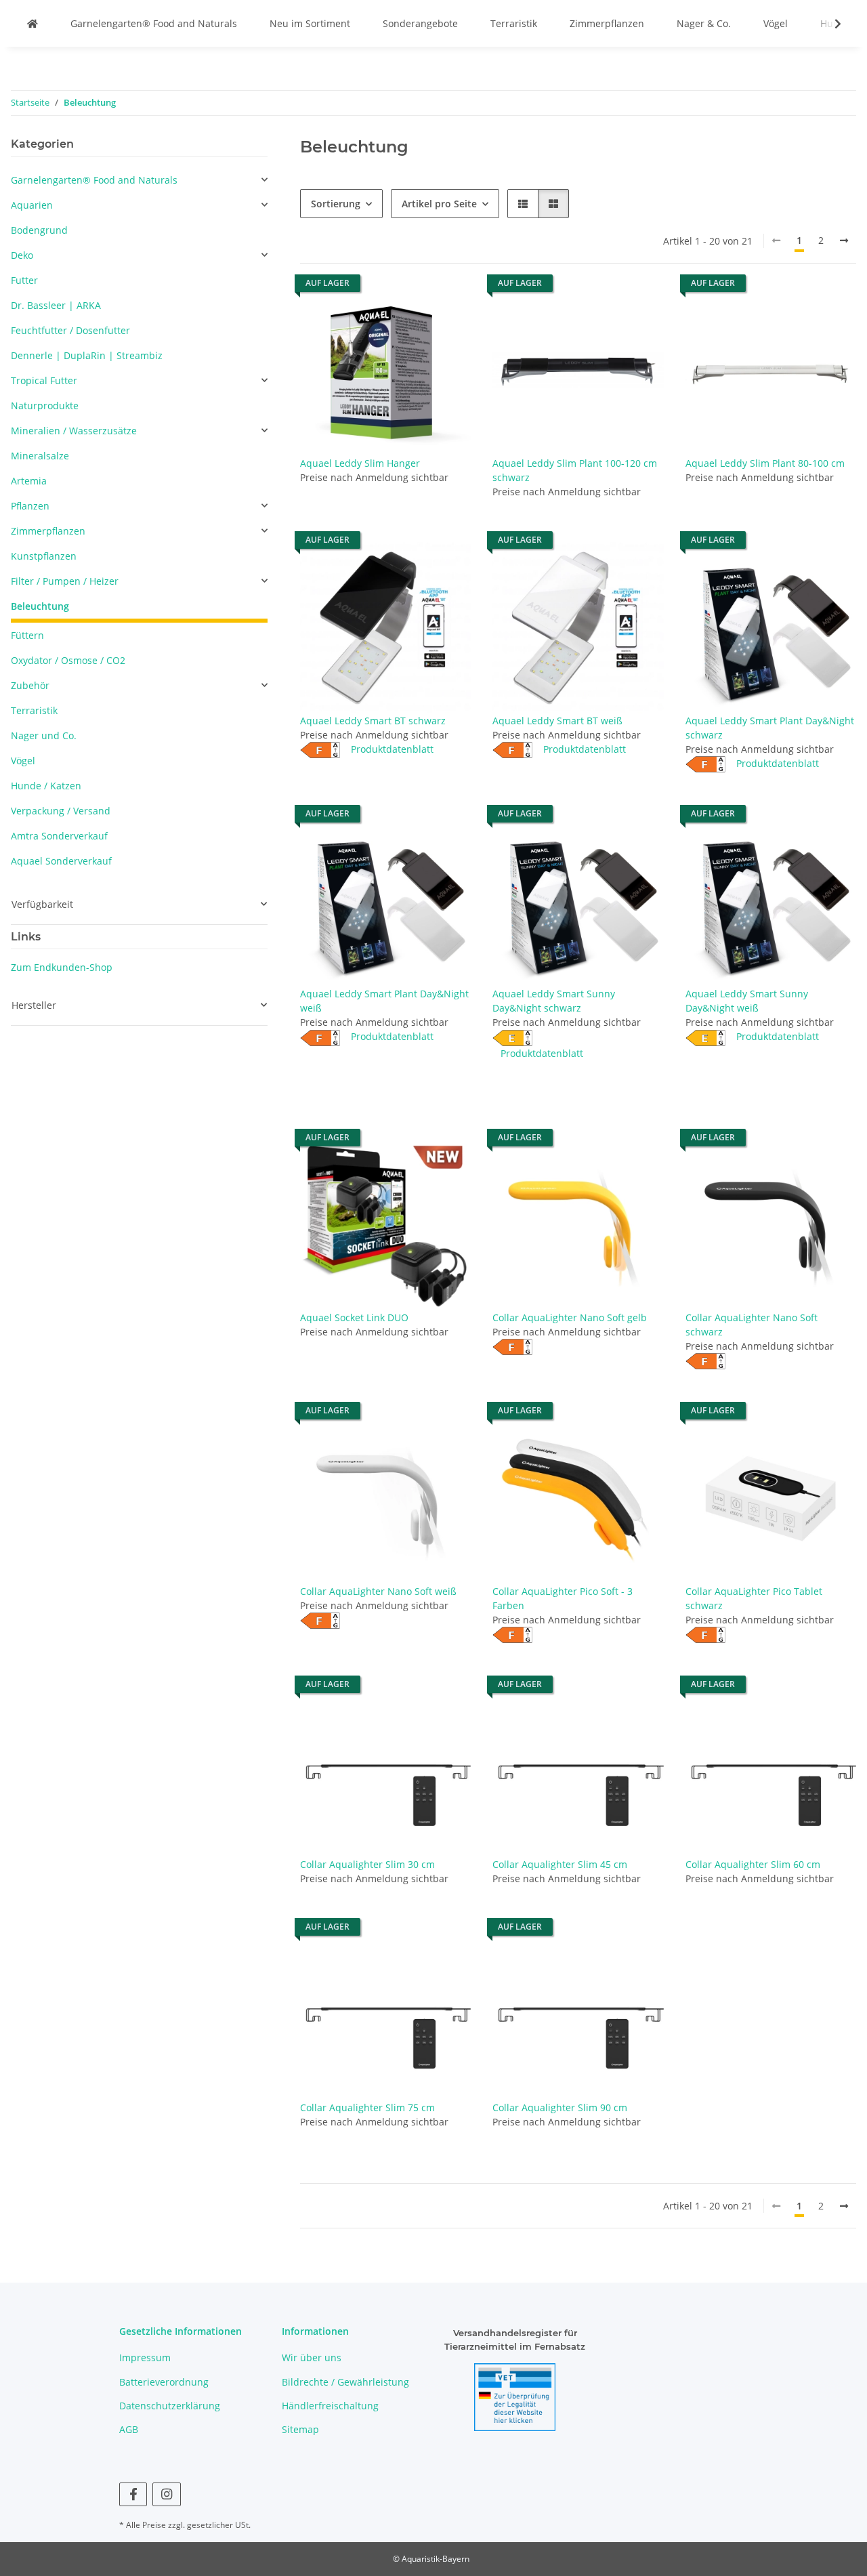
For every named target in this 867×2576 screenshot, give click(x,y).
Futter (24, 280)
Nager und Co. (44, 735)
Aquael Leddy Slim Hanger (360, 463)
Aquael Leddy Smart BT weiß (557, 721)
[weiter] (844, 241)
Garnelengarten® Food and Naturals (154, 23)
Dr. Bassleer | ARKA (56, 305)
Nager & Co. (704, 23)
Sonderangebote (420, 23)
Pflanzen (30, 506)
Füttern (27, 635)
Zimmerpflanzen (607, 23)
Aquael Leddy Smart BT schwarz (373, 721)
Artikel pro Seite (439, 204)
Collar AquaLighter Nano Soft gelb (570, 1317)
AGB (129, 2429)
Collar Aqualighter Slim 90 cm (560, 2107)
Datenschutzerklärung (170, 2406)
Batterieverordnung (164, 2382)
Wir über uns (312, 2357)
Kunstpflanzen (44, 556)
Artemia (29, 481)
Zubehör (30, 685)
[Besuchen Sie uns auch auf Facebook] (133, 2494)
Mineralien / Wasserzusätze (74, 431)
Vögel (776, 23)
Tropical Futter (44, 380)
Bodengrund (39, 230)
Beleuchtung (40, 606)
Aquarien (32, 205)
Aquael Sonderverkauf (61, 861)
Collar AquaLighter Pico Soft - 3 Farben (563, 1598)
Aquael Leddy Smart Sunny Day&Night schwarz (554, 1001)
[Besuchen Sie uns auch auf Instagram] (166, 2494)
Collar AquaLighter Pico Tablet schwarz (754, 1598)
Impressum (145, 2357)
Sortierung (336, 204)
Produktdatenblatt (392, 749)
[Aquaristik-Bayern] (33, 23)
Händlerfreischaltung (330, 2406)
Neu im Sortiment (310, 23)
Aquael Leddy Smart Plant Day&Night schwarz (770, 728)
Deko (22, 255)
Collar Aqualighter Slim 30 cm (367, 1864)
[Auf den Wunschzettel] (448, 308)
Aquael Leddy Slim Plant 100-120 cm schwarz (575, 470)
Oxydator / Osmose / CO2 (68, 660)
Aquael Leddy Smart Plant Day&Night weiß (384, 1001)
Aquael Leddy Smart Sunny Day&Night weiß (747, 1001)
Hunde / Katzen (46, 786)
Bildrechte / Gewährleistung (345, 2382)
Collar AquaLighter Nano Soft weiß (378, 1591)
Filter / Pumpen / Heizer (65, 581)
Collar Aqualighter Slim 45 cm (560, 1864)
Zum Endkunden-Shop (62, 967)
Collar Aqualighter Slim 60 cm (753, 1864)
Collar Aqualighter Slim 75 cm (367, 2107)
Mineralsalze (40, 456)
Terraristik (514, 23)
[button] (829, 24)
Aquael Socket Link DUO (354, 1317)
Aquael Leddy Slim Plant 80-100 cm (765, 463)
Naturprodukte (45, 406)
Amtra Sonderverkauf (59, 836)
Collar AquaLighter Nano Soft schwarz (752, 1325)
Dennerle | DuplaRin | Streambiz (87, 355)
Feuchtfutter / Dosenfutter (70, 330)
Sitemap (300, 2429)
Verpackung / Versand (61, 811)
